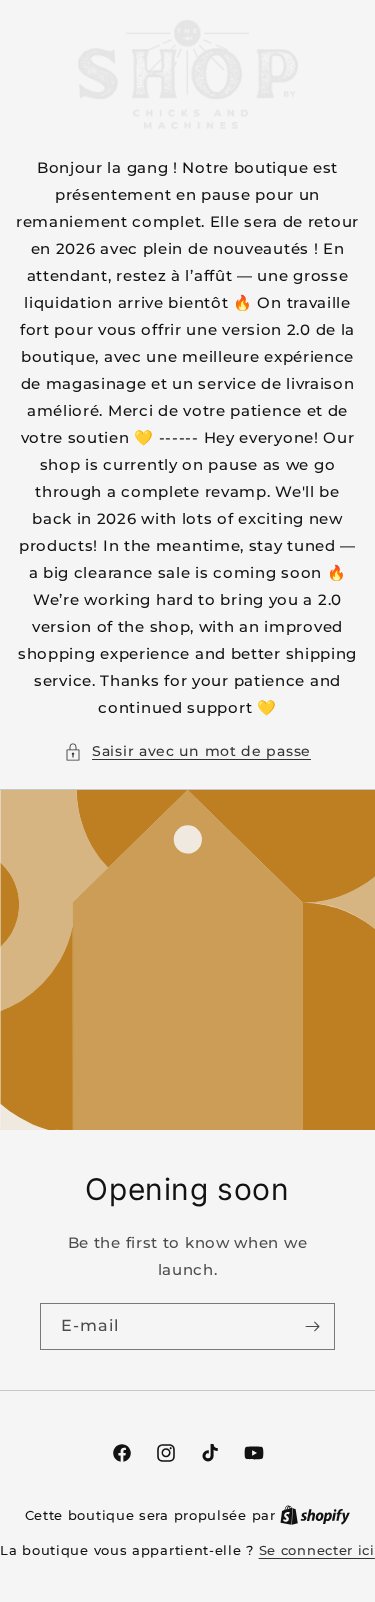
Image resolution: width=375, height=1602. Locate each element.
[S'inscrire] (312, 1326)
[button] (187, 751)
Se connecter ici (317, 1550)
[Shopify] (315, 1515)
